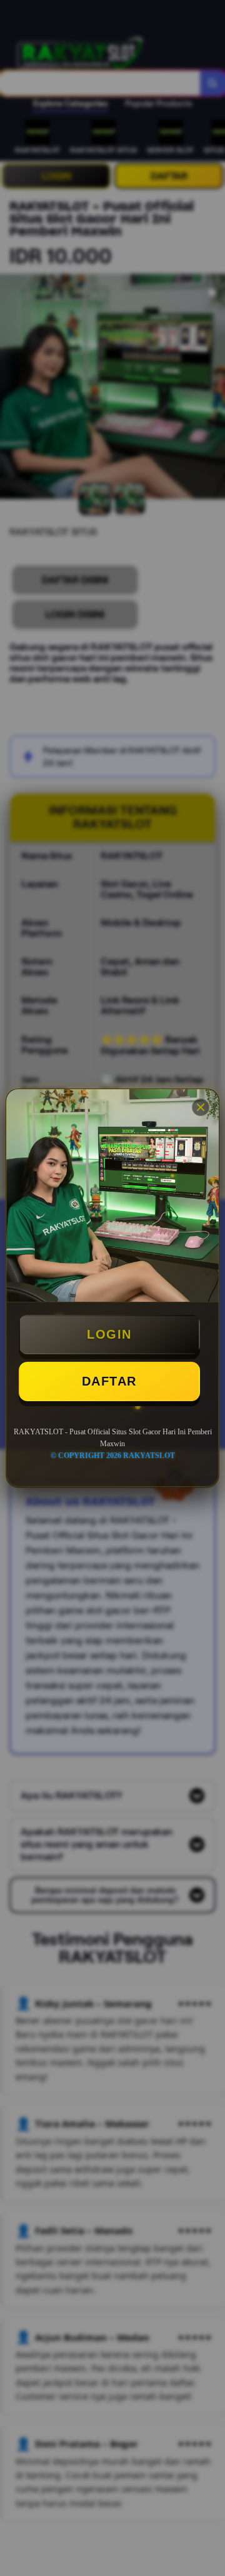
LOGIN (109, 1334)
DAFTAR (109, 1381)
